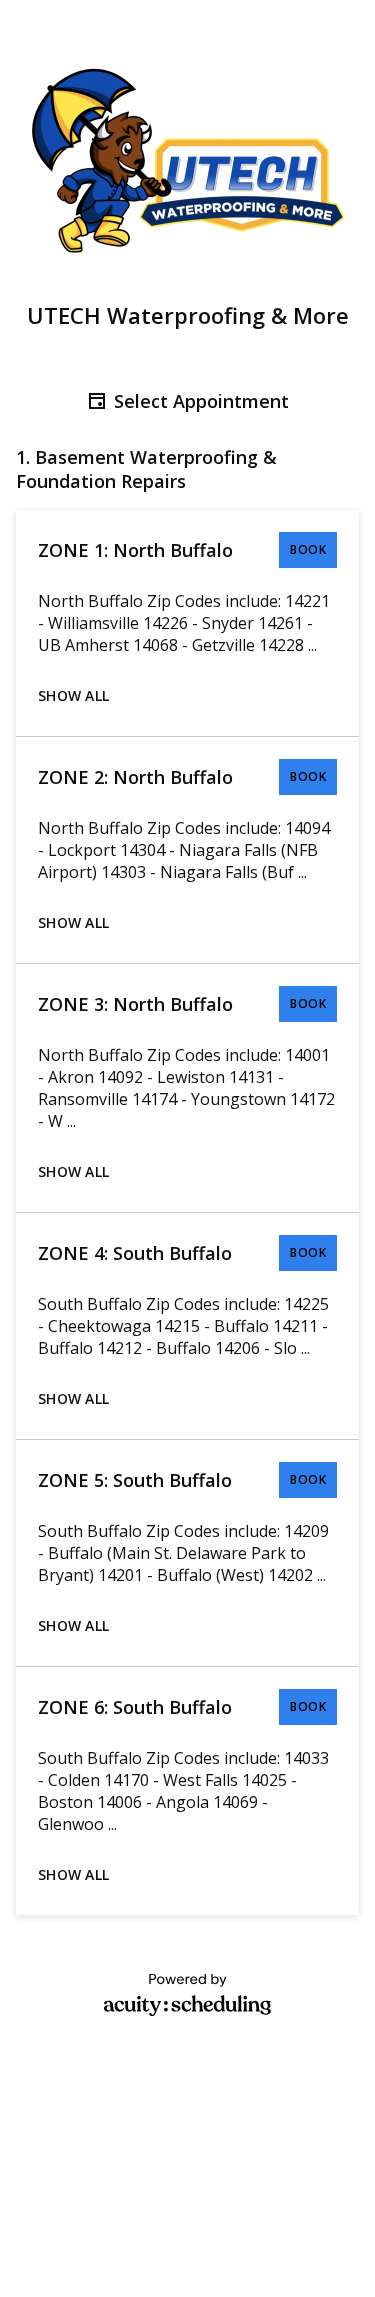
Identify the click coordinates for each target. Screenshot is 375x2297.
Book (308, 549)
